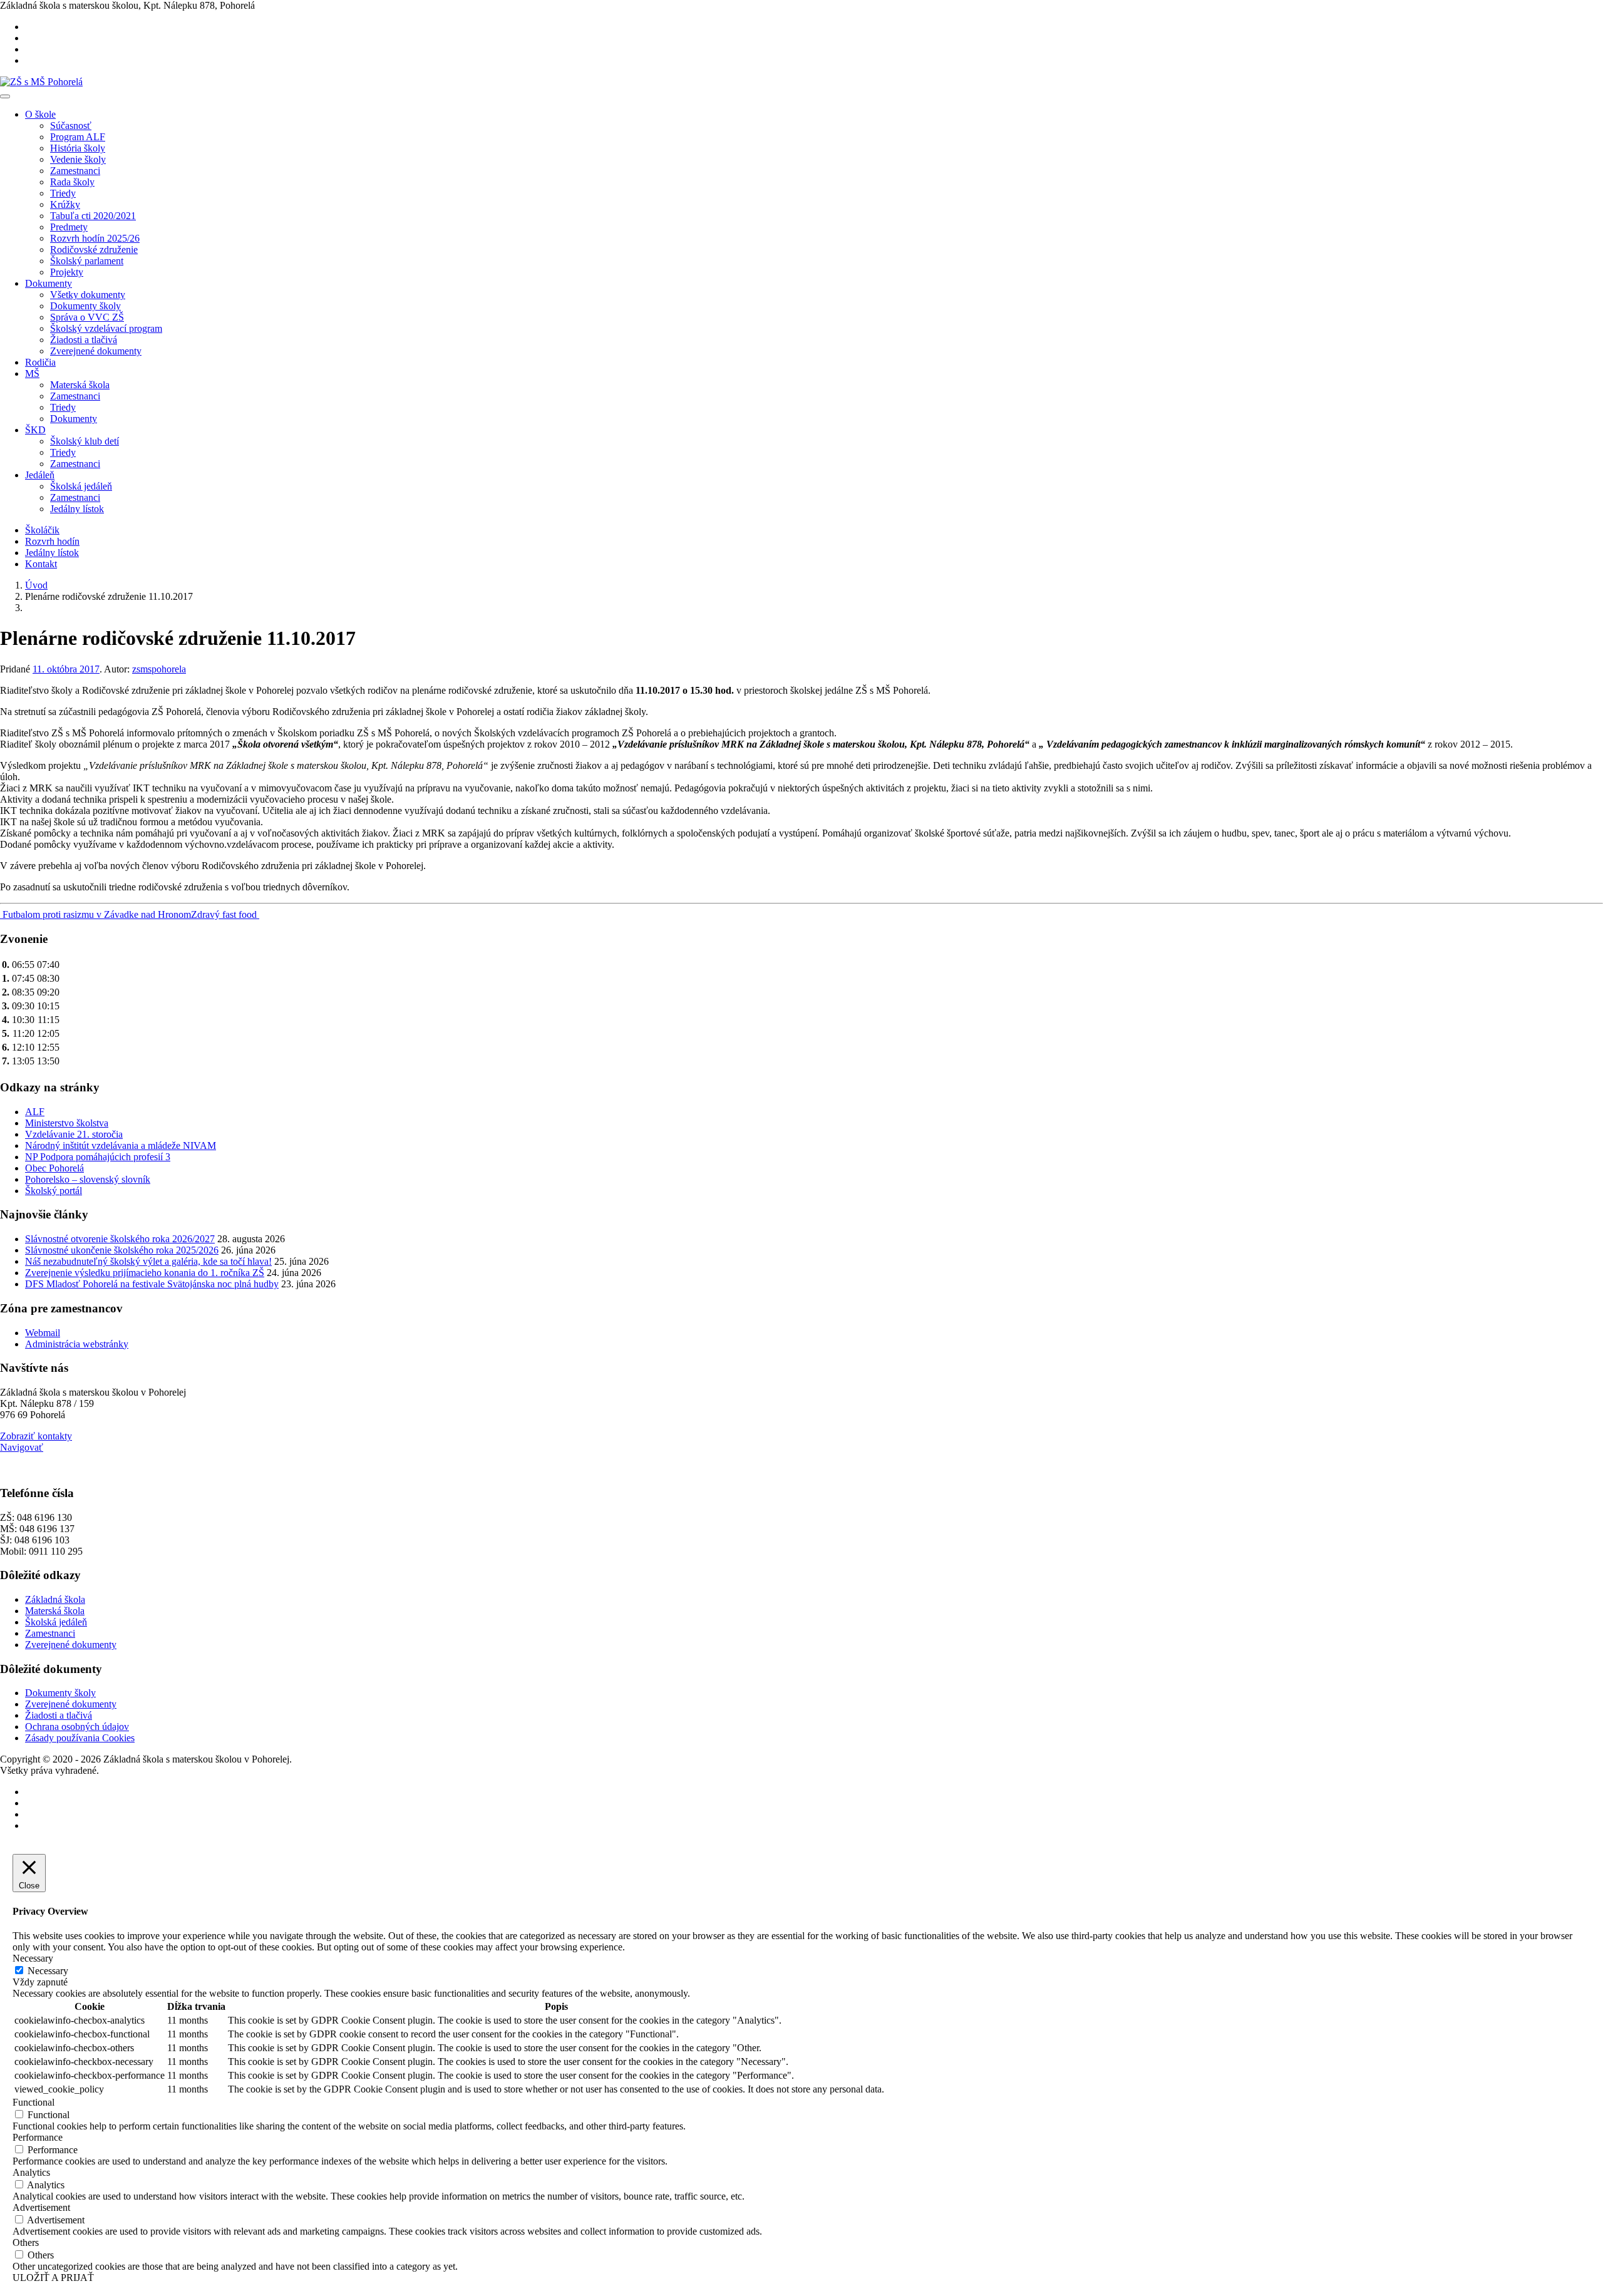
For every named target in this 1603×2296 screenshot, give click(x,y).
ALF (35, 1112)
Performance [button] (38, 2137)
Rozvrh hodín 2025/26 (95, 238)
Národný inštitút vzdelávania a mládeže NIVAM (121, 1145)
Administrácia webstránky (77, 1344)
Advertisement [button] (41, 2207)
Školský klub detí (85, 441)
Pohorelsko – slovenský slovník (88, 1179)
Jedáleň (40, 475)
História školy (78, 148)
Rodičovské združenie (94, 250)
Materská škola (80, 385)
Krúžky (65, 204)
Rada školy (72, 182)
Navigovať (22, 1447)
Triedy (63, 193)
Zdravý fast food (225, 914)
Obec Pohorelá (54, 1168)
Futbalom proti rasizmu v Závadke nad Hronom (95, 914)
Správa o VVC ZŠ (87, 317)
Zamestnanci (75, 171)
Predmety (69, 227)
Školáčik (42, 530)
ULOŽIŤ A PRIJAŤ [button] (53, 2278)
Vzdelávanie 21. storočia (74, 1134)
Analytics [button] (31, 2172)
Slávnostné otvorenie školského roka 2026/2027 (120, 1239)
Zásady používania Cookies (80, 1738)
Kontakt (41, 564)
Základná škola (55, 1599)
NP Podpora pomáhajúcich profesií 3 (98, 1157)
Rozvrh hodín (52, 541)
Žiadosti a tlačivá (84, 340)
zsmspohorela (159, 669)
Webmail (43, 1333)
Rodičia (40, 362)
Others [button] (26, 2242)
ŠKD (35, 430)
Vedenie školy (78, 159)
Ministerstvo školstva (67, 1123)
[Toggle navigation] (5, 96)
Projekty (67, 272)
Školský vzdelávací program (106, 328)
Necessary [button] (33, 1958)
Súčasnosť (71, 126)
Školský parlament (87, 261)
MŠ (32, 373)
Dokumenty (49, 283)
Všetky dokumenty (88, 295)
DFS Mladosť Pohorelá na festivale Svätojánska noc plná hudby (152, 1284)
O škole (40, 114)
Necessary (48, 1971)
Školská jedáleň (81, 486)
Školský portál (54, 1191)
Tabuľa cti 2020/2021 (93, 216)
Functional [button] (34, 2102)
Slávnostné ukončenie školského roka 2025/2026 (122, 1250)
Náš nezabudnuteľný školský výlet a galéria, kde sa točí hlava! (148, 1261)
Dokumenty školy (85, 306)
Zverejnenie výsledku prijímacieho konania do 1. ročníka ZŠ (145, 1273)
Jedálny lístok (77, 509)
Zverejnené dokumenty (96, 351)
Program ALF (78, 137)
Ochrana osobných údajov (77, 1727)
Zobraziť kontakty (36, 1436)
